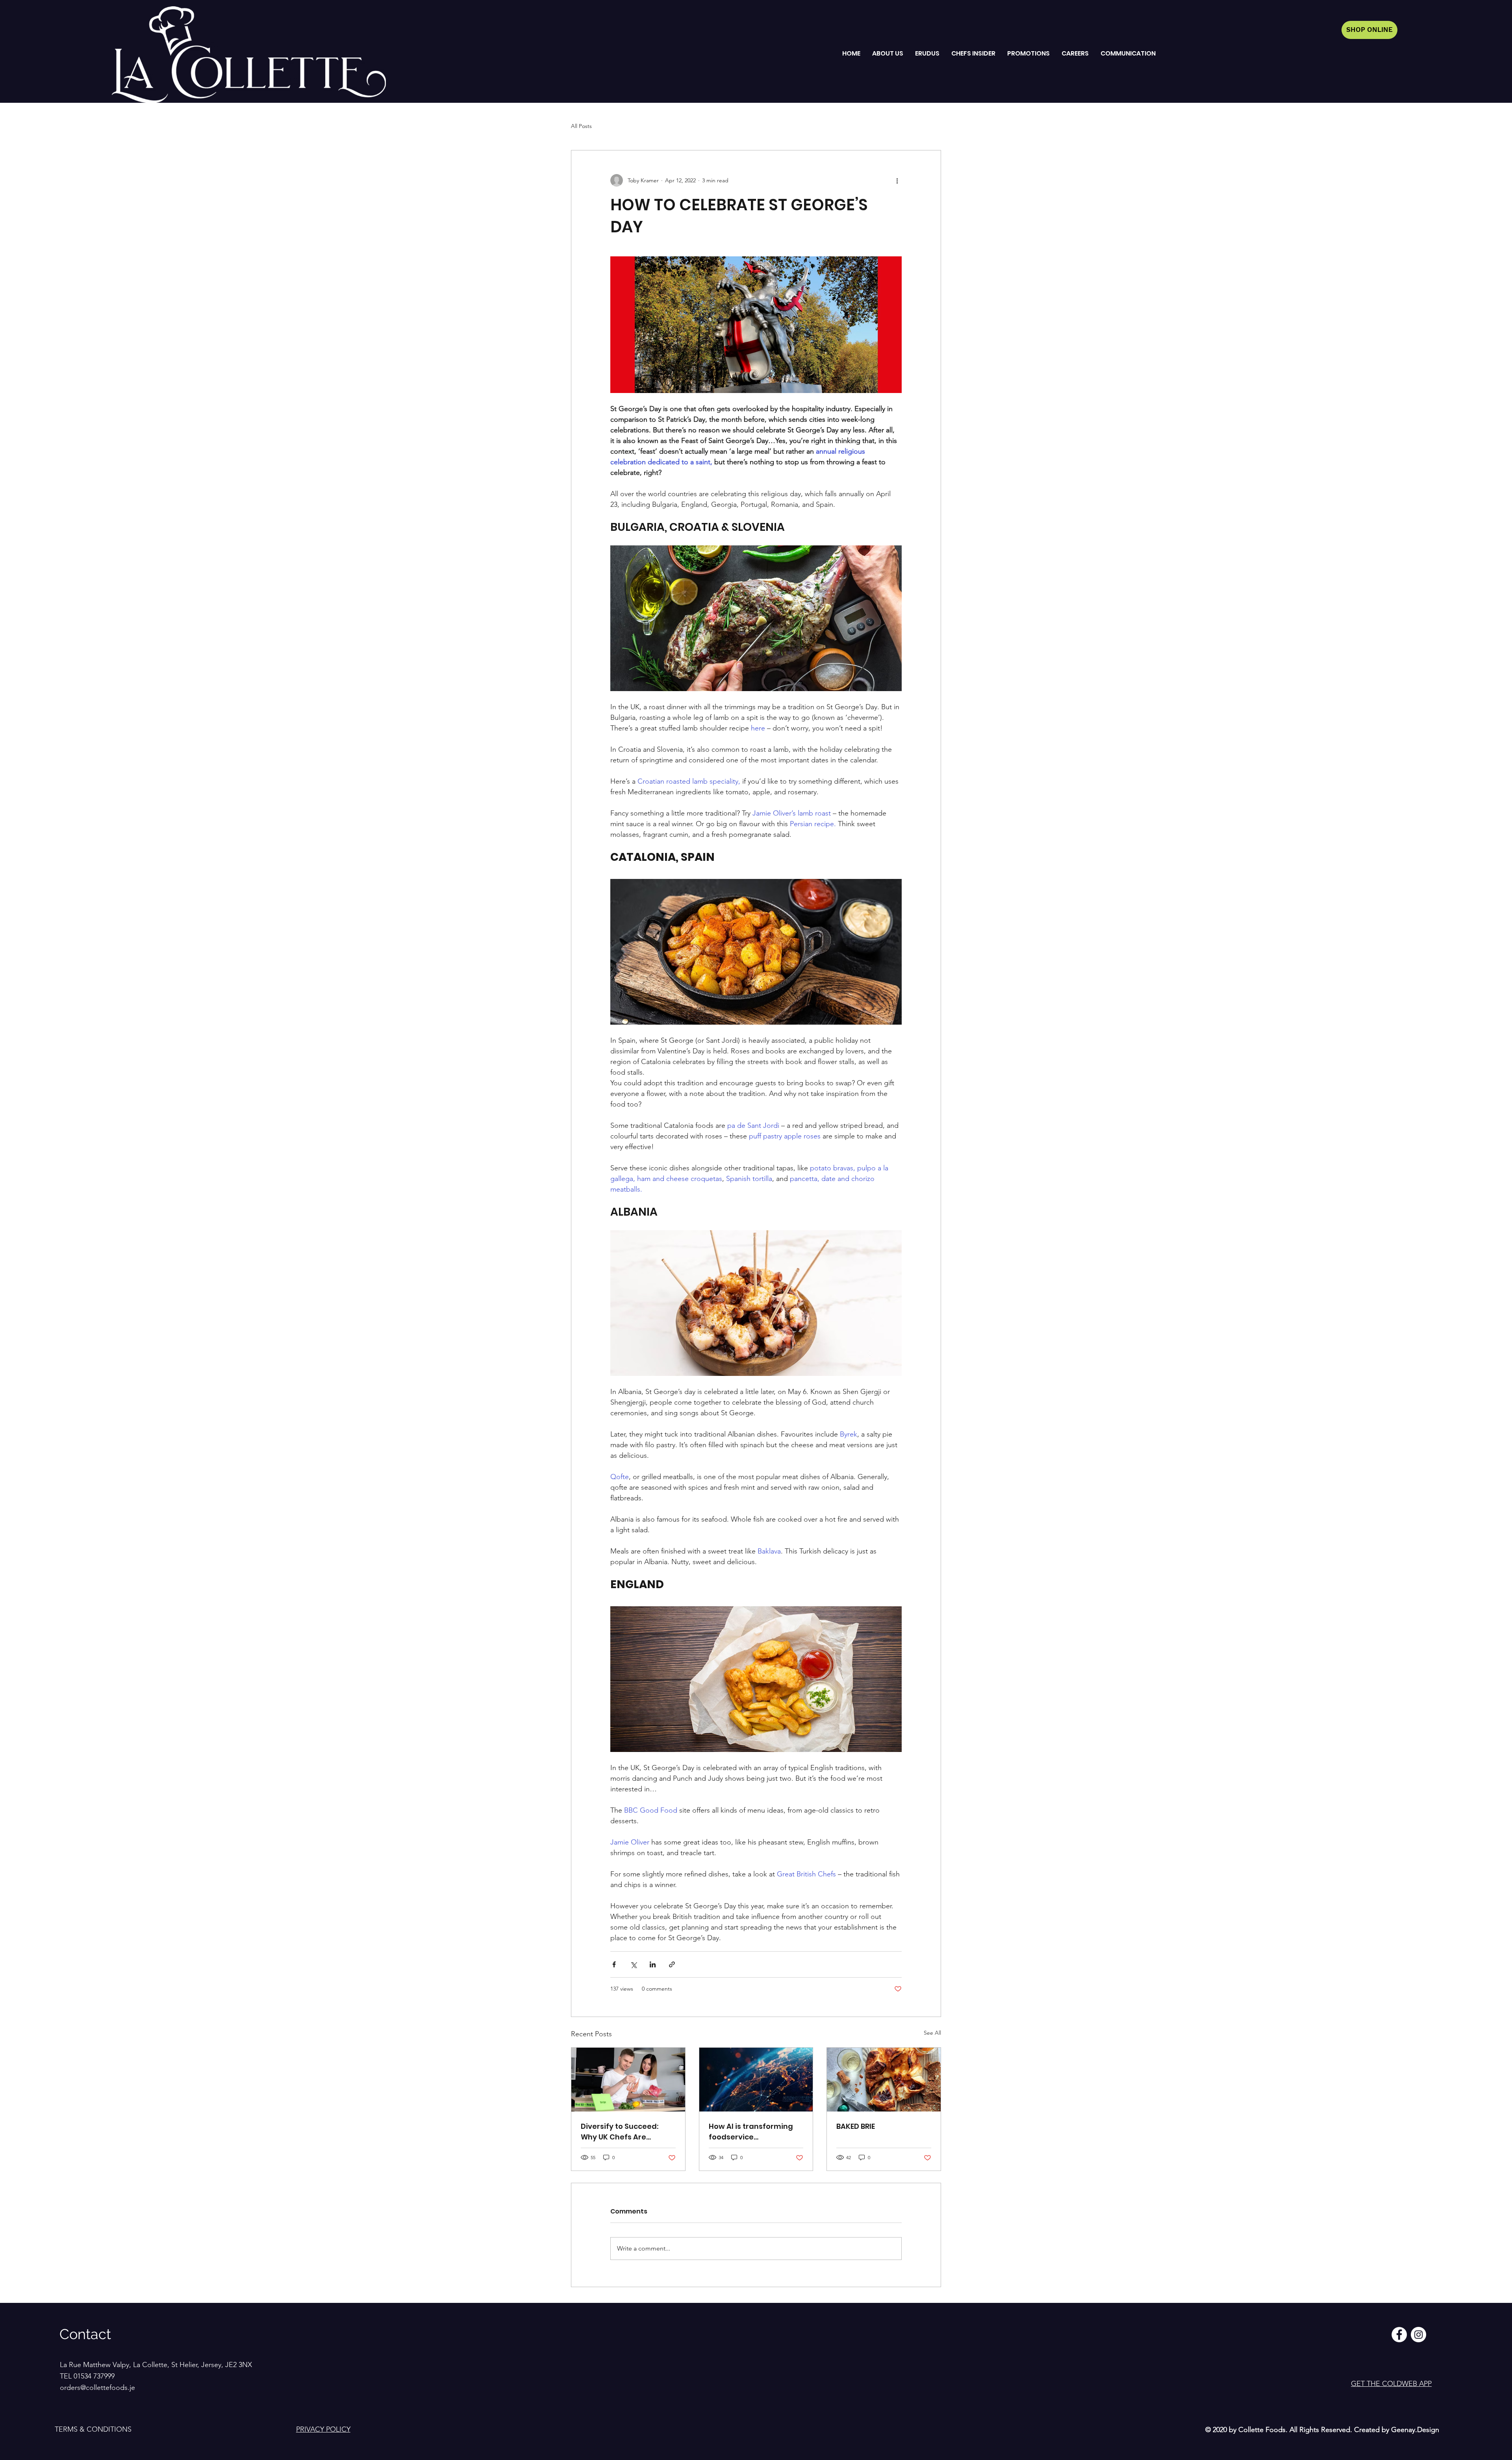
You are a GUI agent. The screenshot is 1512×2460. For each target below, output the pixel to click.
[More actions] (897, 180)
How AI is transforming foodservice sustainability (751, 2132)
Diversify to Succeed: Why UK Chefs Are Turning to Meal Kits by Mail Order (623, 2132)
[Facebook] (1399, 2335)
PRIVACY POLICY (323, 2429)
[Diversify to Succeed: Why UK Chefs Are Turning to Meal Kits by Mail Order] (628, 2080)
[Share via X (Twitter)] (633, 1964)
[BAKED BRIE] (884, 2080)
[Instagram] (1418, 2335)
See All (932, 2033)
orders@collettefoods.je (97, 2388)
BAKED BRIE (856, 2126)
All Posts (581, 126)
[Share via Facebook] (614, 1964)
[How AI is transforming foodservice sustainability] (756, 2080)
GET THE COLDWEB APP (1391, 2384)
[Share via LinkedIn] (653, 1964)
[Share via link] (672, 1964)
